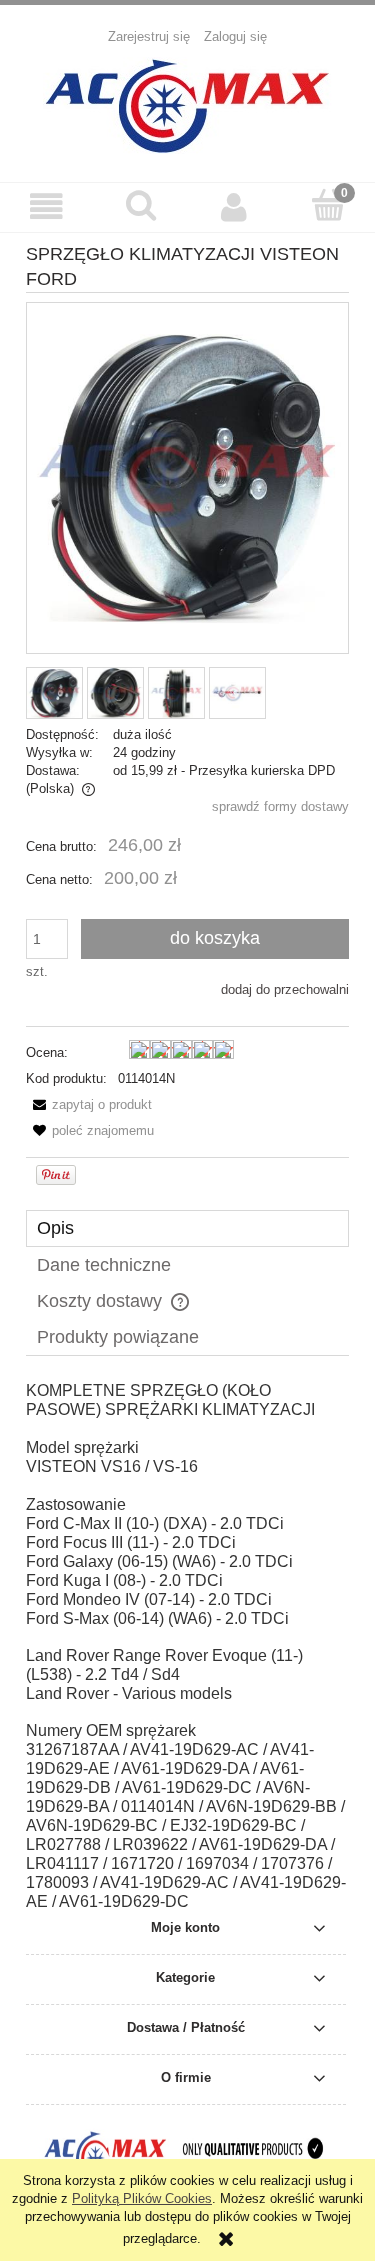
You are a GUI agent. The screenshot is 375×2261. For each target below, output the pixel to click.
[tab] (187, 1228)
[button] (47, 206)
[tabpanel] (187, 1647)
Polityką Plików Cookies (142, 2198)
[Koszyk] (328, 205)
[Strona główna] (188, 103)
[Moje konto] (235, 206)
